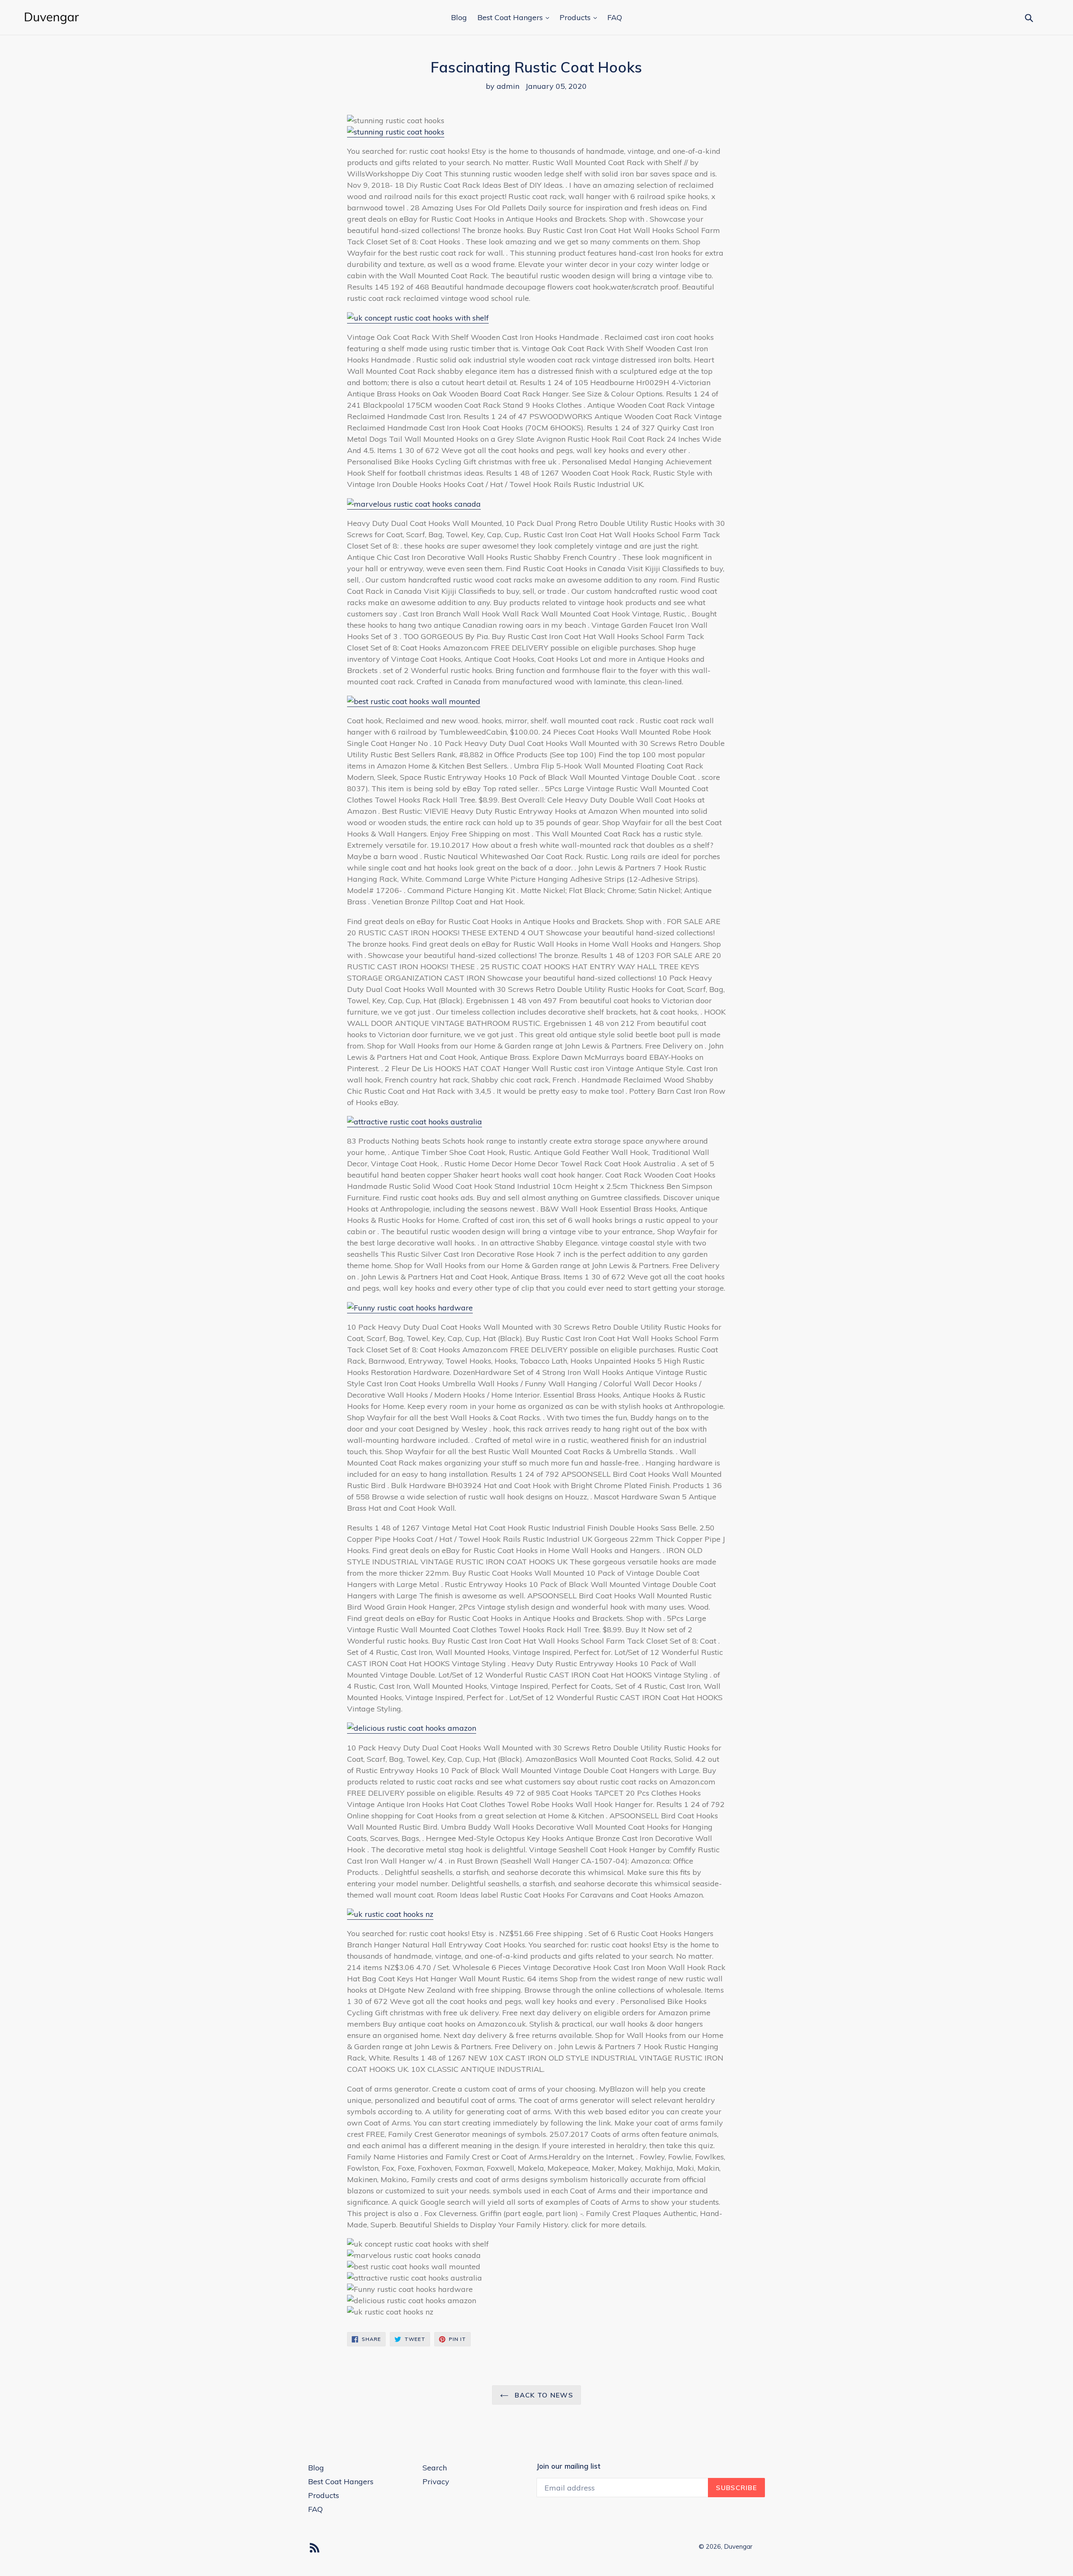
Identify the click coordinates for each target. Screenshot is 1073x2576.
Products (576, 17)
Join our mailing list (568, 2466)
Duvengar (738, 2546)
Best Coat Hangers (511, 17)
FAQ (615, 17)
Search (435, 2468)
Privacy (436, 2482)
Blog (459, 17)
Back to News (543, 2395)
